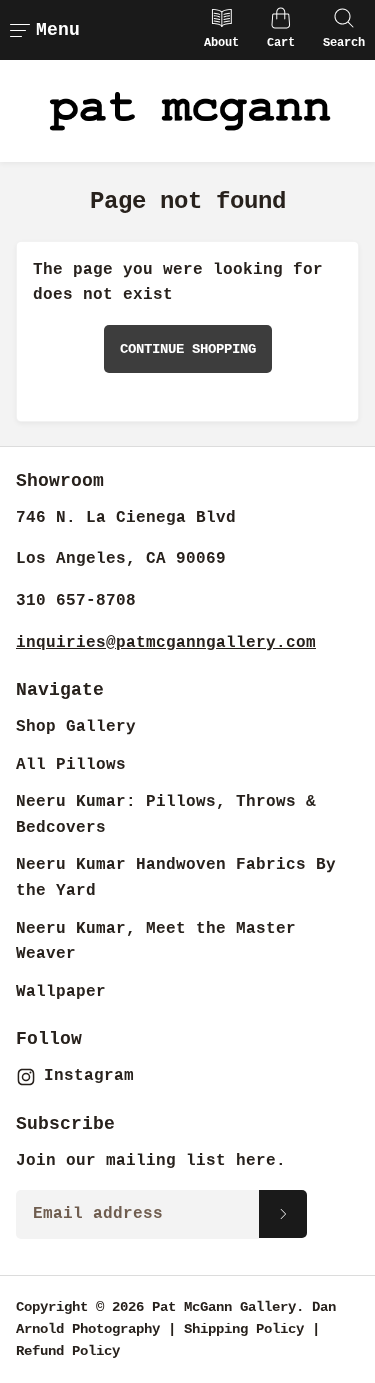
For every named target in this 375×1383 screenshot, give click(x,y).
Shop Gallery (76, 727)
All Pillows (71, 765)
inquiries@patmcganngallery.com (166, 643)
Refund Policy (68, 1351)
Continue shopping (188, 349)
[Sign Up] (283, 1214)
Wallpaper (61, 992)
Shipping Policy (244, 1329)
